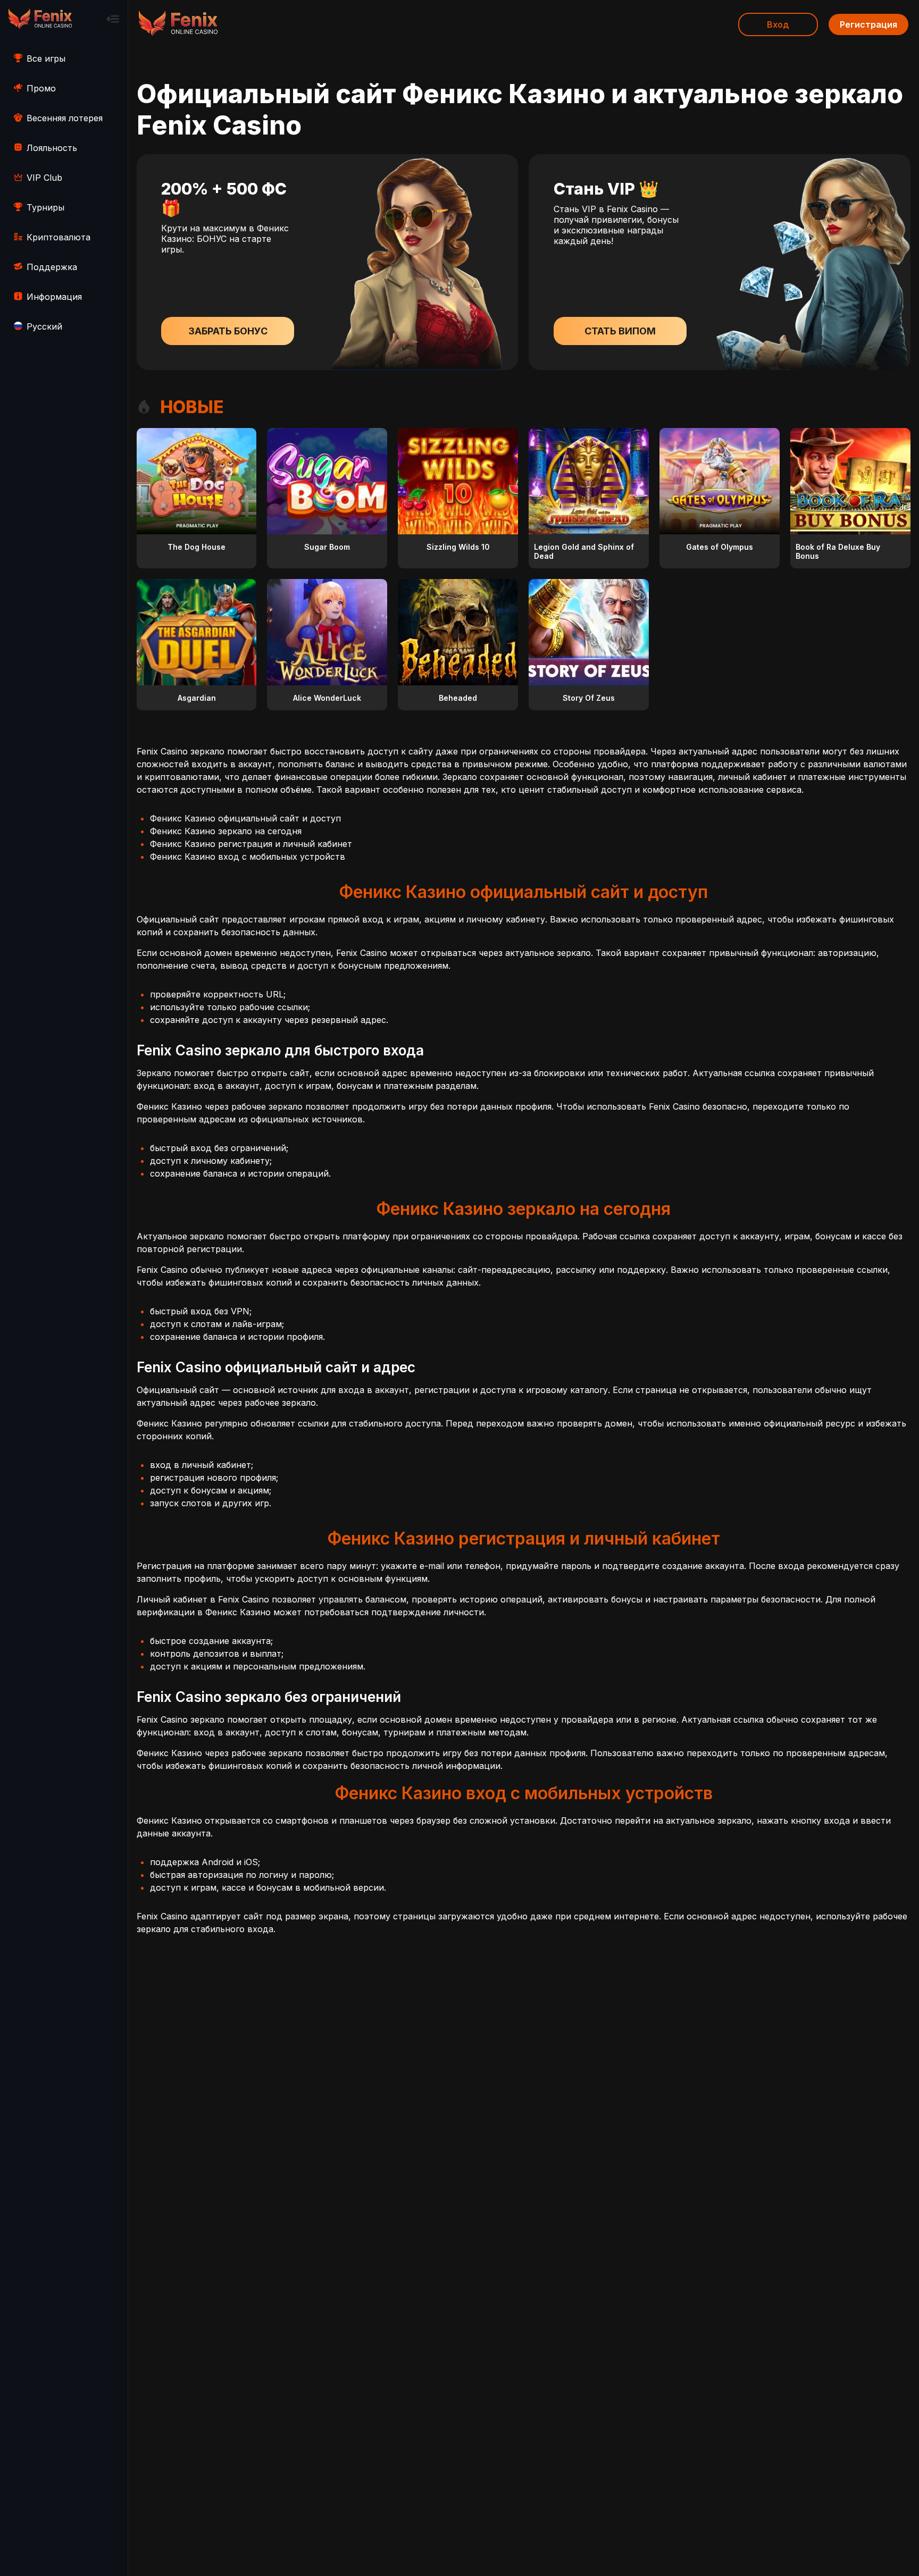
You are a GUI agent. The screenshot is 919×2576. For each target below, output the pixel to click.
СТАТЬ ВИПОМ (620, 331)
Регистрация (868, 24)
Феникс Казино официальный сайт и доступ (245, 818)
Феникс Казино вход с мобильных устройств (248, 857)
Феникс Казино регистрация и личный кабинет (251, 844)
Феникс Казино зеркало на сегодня (226, 831)
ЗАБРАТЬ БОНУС (228, 331)
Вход (778, 24)
